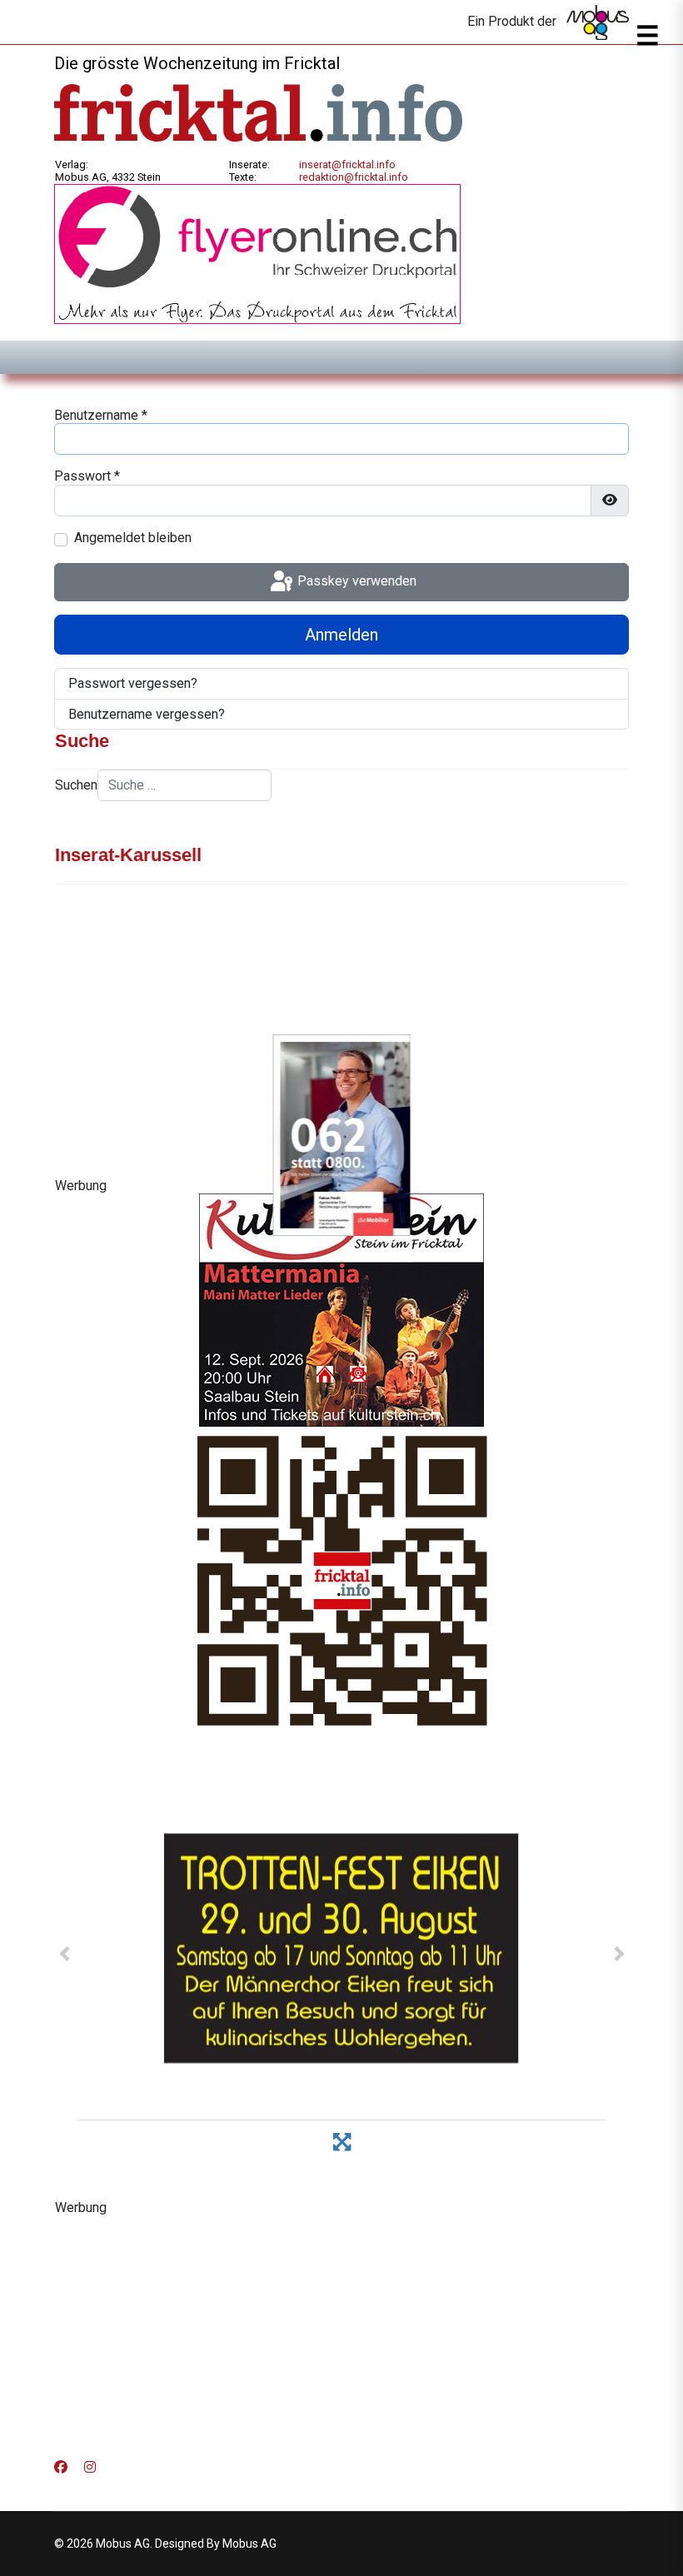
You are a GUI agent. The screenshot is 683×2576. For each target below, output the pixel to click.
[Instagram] (90, 2467)
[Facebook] (61, 2467)
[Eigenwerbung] (257, 253)
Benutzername (101, 415)
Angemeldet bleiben (133, 538)
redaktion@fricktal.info (354, 177)
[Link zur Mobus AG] (598, 22)
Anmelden (341, 635)
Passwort (87, 476)
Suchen (76, 785)
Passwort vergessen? (133, 683)
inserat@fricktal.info (347, 164)
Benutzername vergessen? (147, 714)
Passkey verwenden (355, 581)
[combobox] (184, 785)
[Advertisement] (341, 2332)
